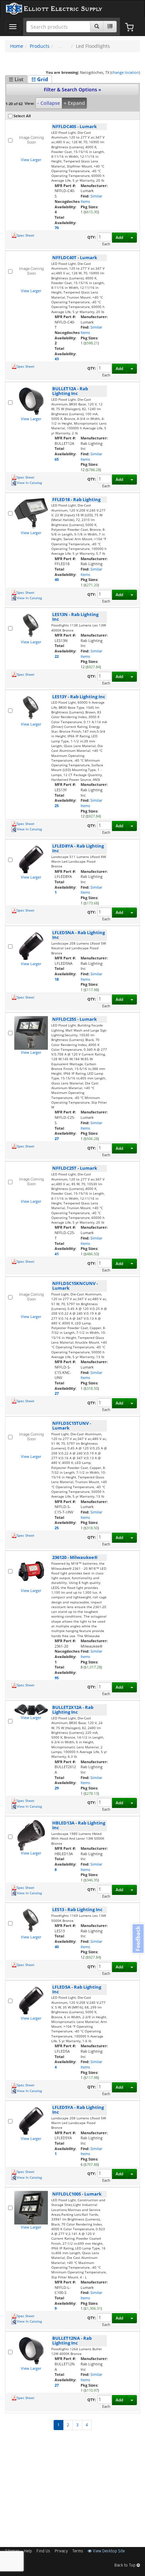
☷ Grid (40, 79)
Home (17, 46)
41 (57, 1254)
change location (125, 72)
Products (40, 46)
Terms (78, 2551)
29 (57, 1788)
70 (57, 228)
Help (28, 2551)
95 (57, 1678)
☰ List (16, 79)
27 (57, 1139)
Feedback (138, 1939)
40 (57, 579)
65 (57, 459)
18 (57, 979)
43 (57, 359)
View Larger (31, 160)
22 (57, 656)
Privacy (61, 2551)
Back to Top (125, 2566)
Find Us (43, 2551)
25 (57, 806)
